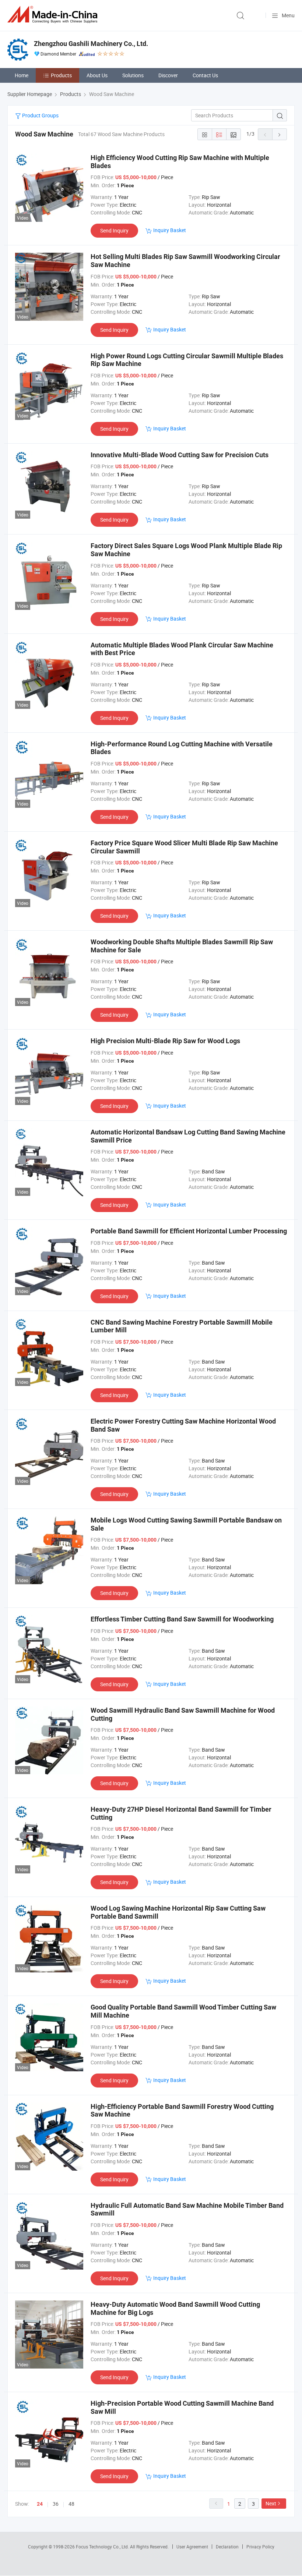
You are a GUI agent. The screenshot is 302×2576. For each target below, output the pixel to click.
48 (71, 2504)
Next (271, 2503)
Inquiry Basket (170, 230)
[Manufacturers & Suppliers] (54, 15)
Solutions (133, 75)
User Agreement (192, 2547)
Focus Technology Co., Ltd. (103, 2547)
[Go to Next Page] (280, 134)
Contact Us (205, 75)
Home (22, 75)
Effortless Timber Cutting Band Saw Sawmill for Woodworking (182, 1619)
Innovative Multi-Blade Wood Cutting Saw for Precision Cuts (180, 455)
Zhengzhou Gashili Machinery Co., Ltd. (91, 44)
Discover (168, 75)
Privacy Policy (260, 2547)
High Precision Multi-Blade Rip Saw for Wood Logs (165, 1041)
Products (61, 75)
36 (56, 2504)
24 (40, 2504)
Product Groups (40, 115)
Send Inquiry (114, 230)
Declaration (227, 2547)
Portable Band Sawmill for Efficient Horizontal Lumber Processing (189, 1231)
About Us (97, 75)
